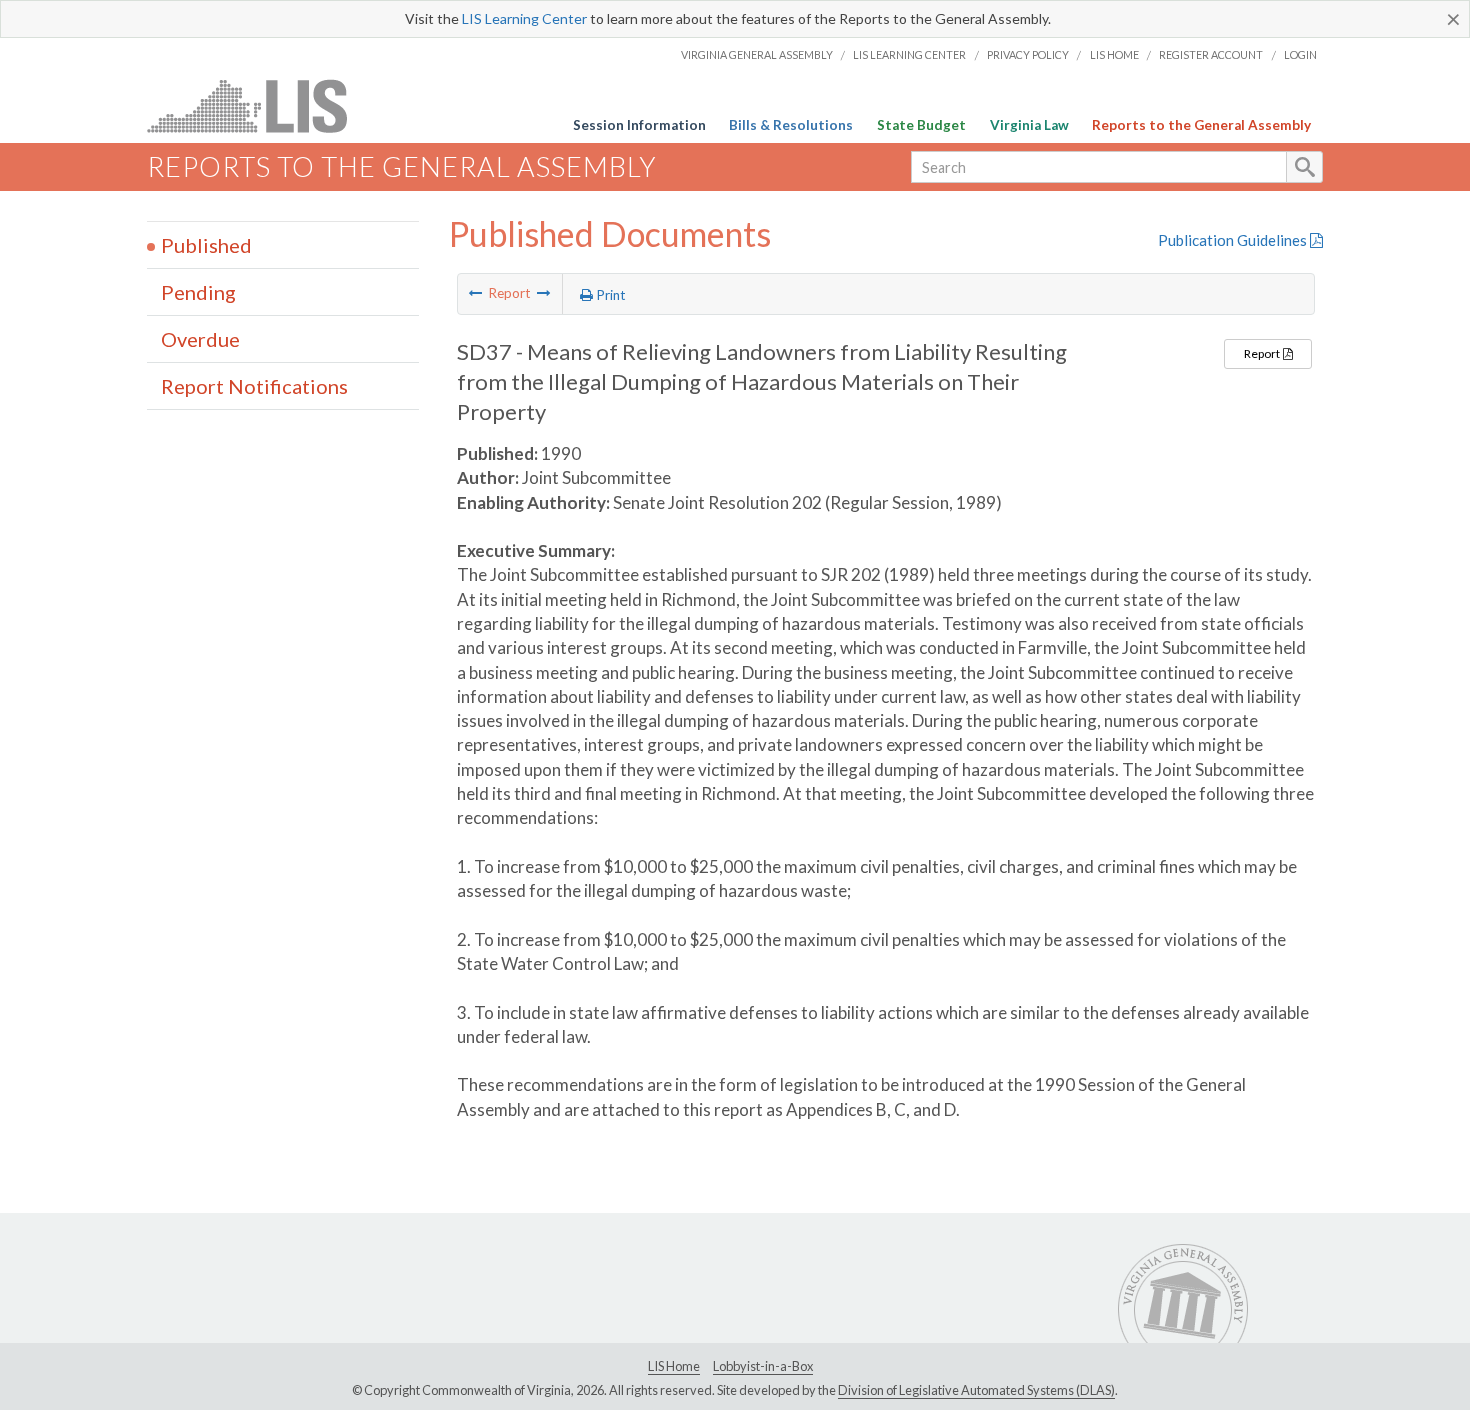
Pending (198, 292)
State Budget (921, 125)
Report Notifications (254, 386)
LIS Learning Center (524, 18)
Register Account (1211, 54)
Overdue (200, 339)
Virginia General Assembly (757, 54)
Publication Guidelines (1234, 240)
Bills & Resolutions (791, 125)
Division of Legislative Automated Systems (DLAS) (976, 1390)
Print (609, 295)
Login (1300, 54)
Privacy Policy (1028, 54)
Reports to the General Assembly (1201, 125)
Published (206, 245)
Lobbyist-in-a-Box (763, 1366)
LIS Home (1114, 54)
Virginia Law (1029, 125)
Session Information (639, 125)
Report (1263, 353)
